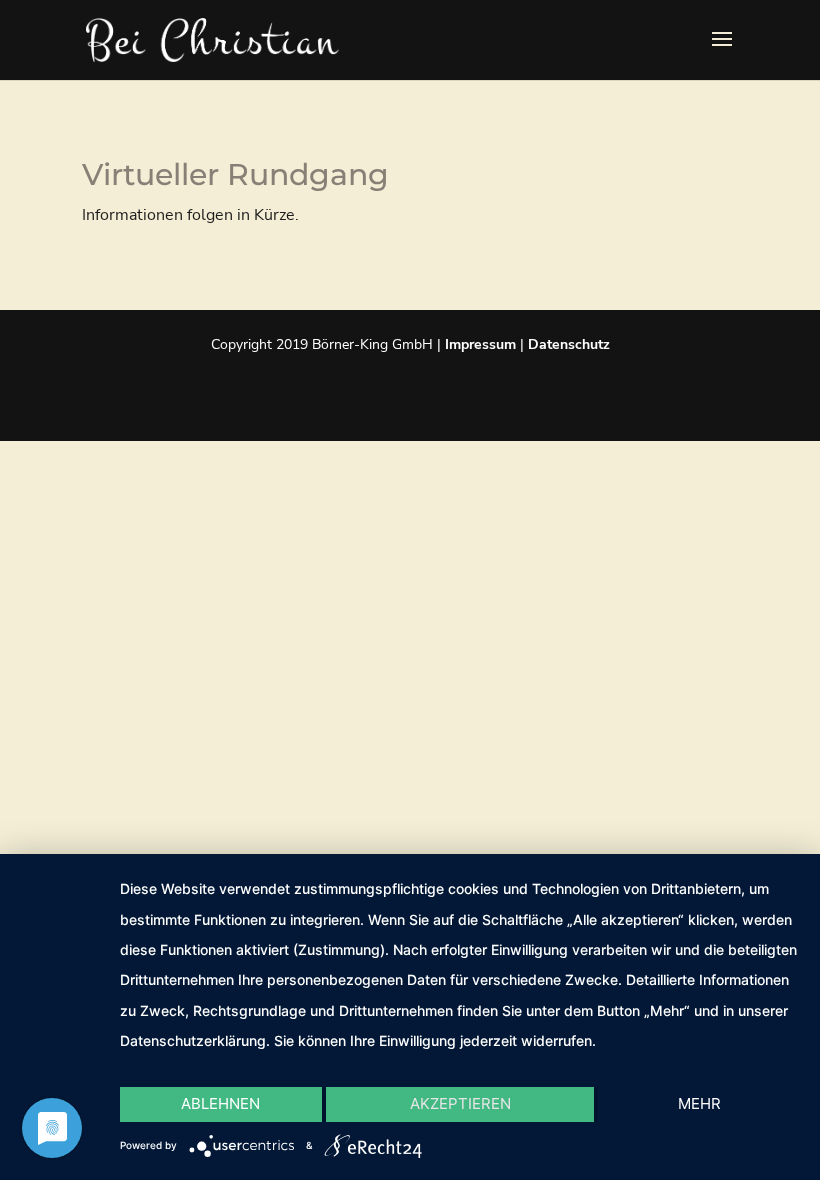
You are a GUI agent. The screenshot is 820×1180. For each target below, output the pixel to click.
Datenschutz (569, 344)
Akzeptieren (460, 1103)
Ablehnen (220, 1103)
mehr (699, 1103)
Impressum (480, 344)
